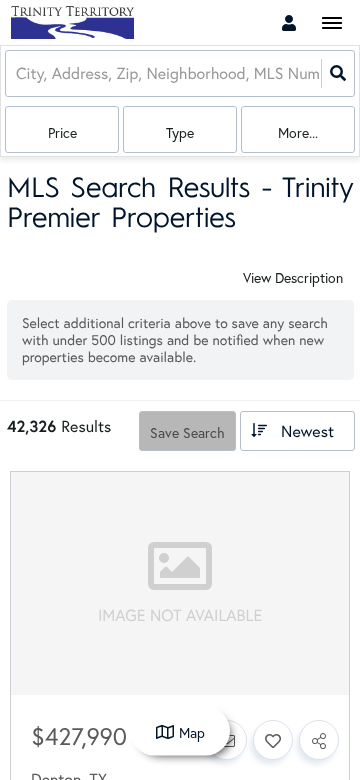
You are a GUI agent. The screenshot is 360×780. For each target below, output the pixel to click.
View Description (293, 277)
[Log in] (289, 22)
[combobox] (18, 73)
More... (298, 132)
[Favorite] (273, 740)
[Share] (319, 740)
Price (62, 132)
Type (180, 132)
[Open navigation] (331, 23)
